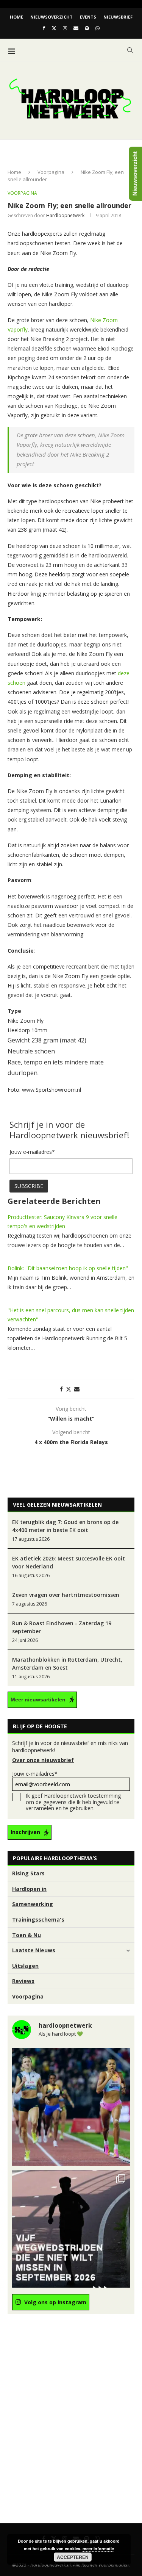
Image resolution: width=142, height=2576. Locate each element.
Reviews (23, 1981)
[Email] (76, 28)
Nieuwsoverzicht (51, 17)
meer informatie (98, 2549)
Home (16, 17)
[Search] (130, 50)
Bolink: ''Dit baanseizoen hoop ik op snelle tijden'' (68, 1268)
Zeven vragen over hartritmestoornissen (66, 1595)
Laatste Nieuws (34, 1950)
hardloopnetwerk (65, 215)
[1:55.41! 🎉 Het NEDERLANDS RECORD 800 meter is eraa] (71, 2107)
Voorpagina (51, 172)
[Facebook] (44, 28)
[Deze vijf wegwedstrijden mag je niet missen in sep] (71, 2229)
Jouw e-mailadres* (35, 1774)
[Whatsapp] (98, 28)
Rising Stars (28, 1873)
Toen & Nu (27, 1935)
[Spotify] (87, 28)
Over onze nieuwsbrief (43, 1760)
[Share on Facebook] (61, 1389)
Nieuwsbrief (118, 17)
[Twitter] (54, 28)
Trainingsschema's (38, 1919)
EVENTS (88, 17)
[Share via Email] (77, 1389)
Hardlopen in (29, 1889)
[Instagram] (65, 28)
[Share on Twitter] (69, 1389)
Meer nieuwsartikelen (38, 1700)
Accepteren (73, 2557)
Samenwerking (33, 1904)
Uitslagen (25, 1966)
